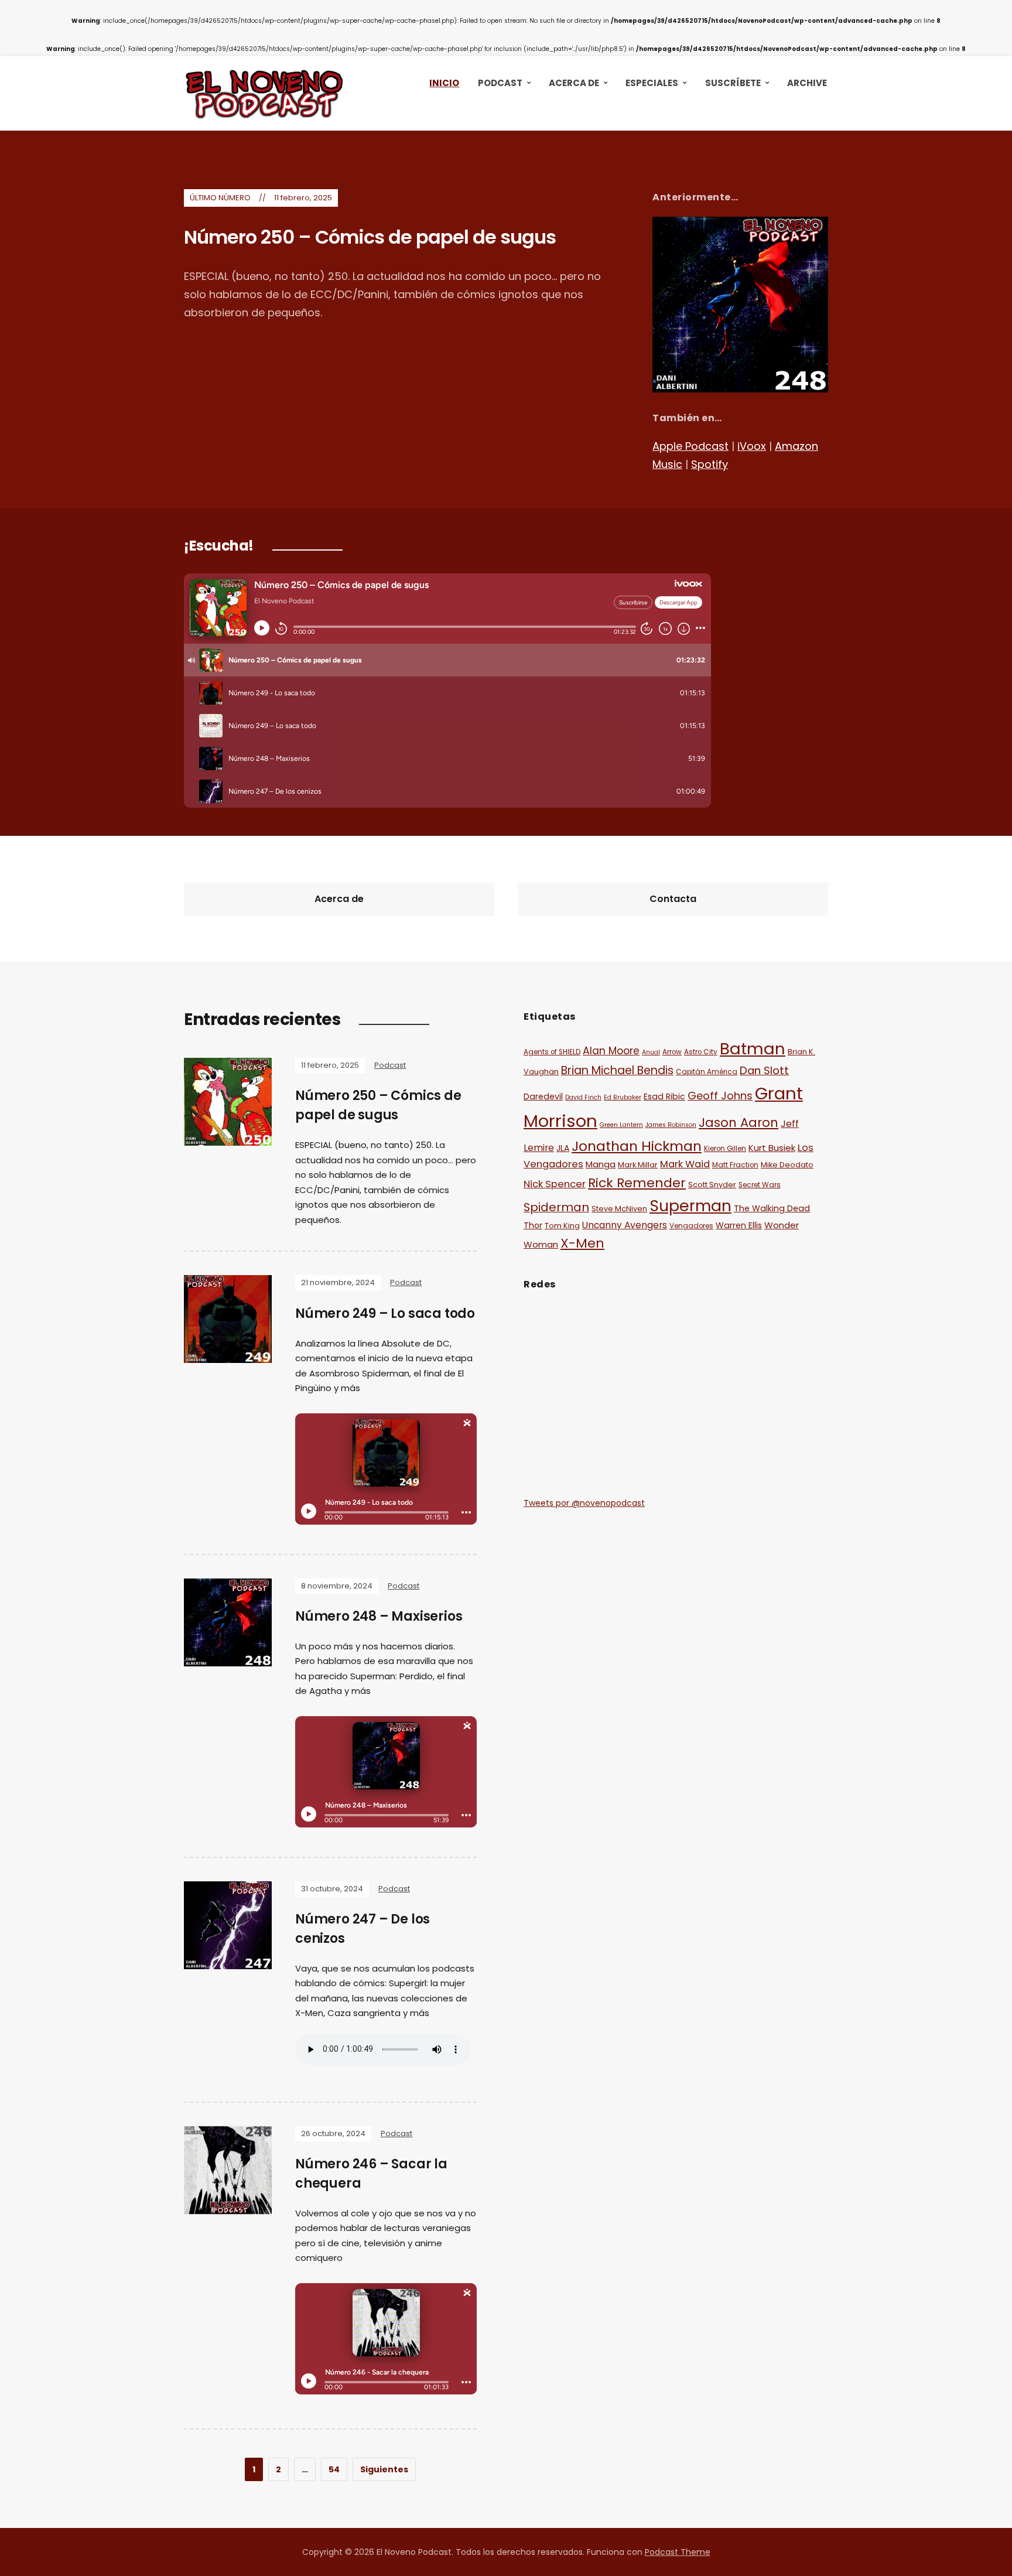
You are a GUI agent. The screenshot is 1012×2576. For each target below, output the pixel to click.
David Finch (583, 1097)
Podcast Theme (678, 2552)
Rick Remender (637, 1183)
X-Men (582, 1243)
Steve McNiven (619, 1209)
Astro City (701, 1052)
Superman (690, 1206)
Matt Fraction (735, 1165)
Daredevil (543, 1096)
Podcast (500, 83)
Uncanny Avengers (625, 1225)
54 (334, 2469)
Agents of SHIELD (552, 1052)
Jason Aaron (739, 1123)
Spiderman (556, 1207)
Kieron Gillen (725, 1149)
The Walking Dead (772, 1208)
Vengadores (691, 1226)
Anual (651, 1052)
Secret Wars (760, 1185)
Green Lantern (621, 1125)
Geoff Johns (720, 1096)
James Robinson (671, 1125)
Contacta (673, 899)
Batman (753, 1049)
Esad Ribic (664, 1096)
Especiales (652, 83)
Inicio (444, 83)
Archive (807, 83)
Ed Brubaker (623, 1097)
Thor (533, 1225)
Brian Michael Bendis (617, 1070)
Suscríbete (733, 83)
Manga (601, 1164)
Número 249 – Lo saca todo (385, 1313)
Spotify (710, 464)
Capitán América (707, 1072)
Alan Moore (611, 1051)
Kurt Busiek (772, 1148)
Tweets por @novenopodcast (584, 1503)
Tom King (562, 1226)
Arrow (672, 1052)
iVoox (752, 446)
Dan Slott (764, 1070)
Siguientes (384, 2469)
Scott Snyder (712, 1185)
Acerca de (574, 83)
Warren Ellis (739, 1225)
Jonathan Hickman (637, 1146)
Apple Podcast (690, 446)
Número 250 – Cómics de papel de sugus (370, 237)
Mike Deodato (787, 1165)
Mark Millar (638, 1165)
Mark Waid (685, 1164)
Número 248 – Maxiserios (379, 1616)
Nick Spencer (555, 1184)
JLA (563, 1148)
